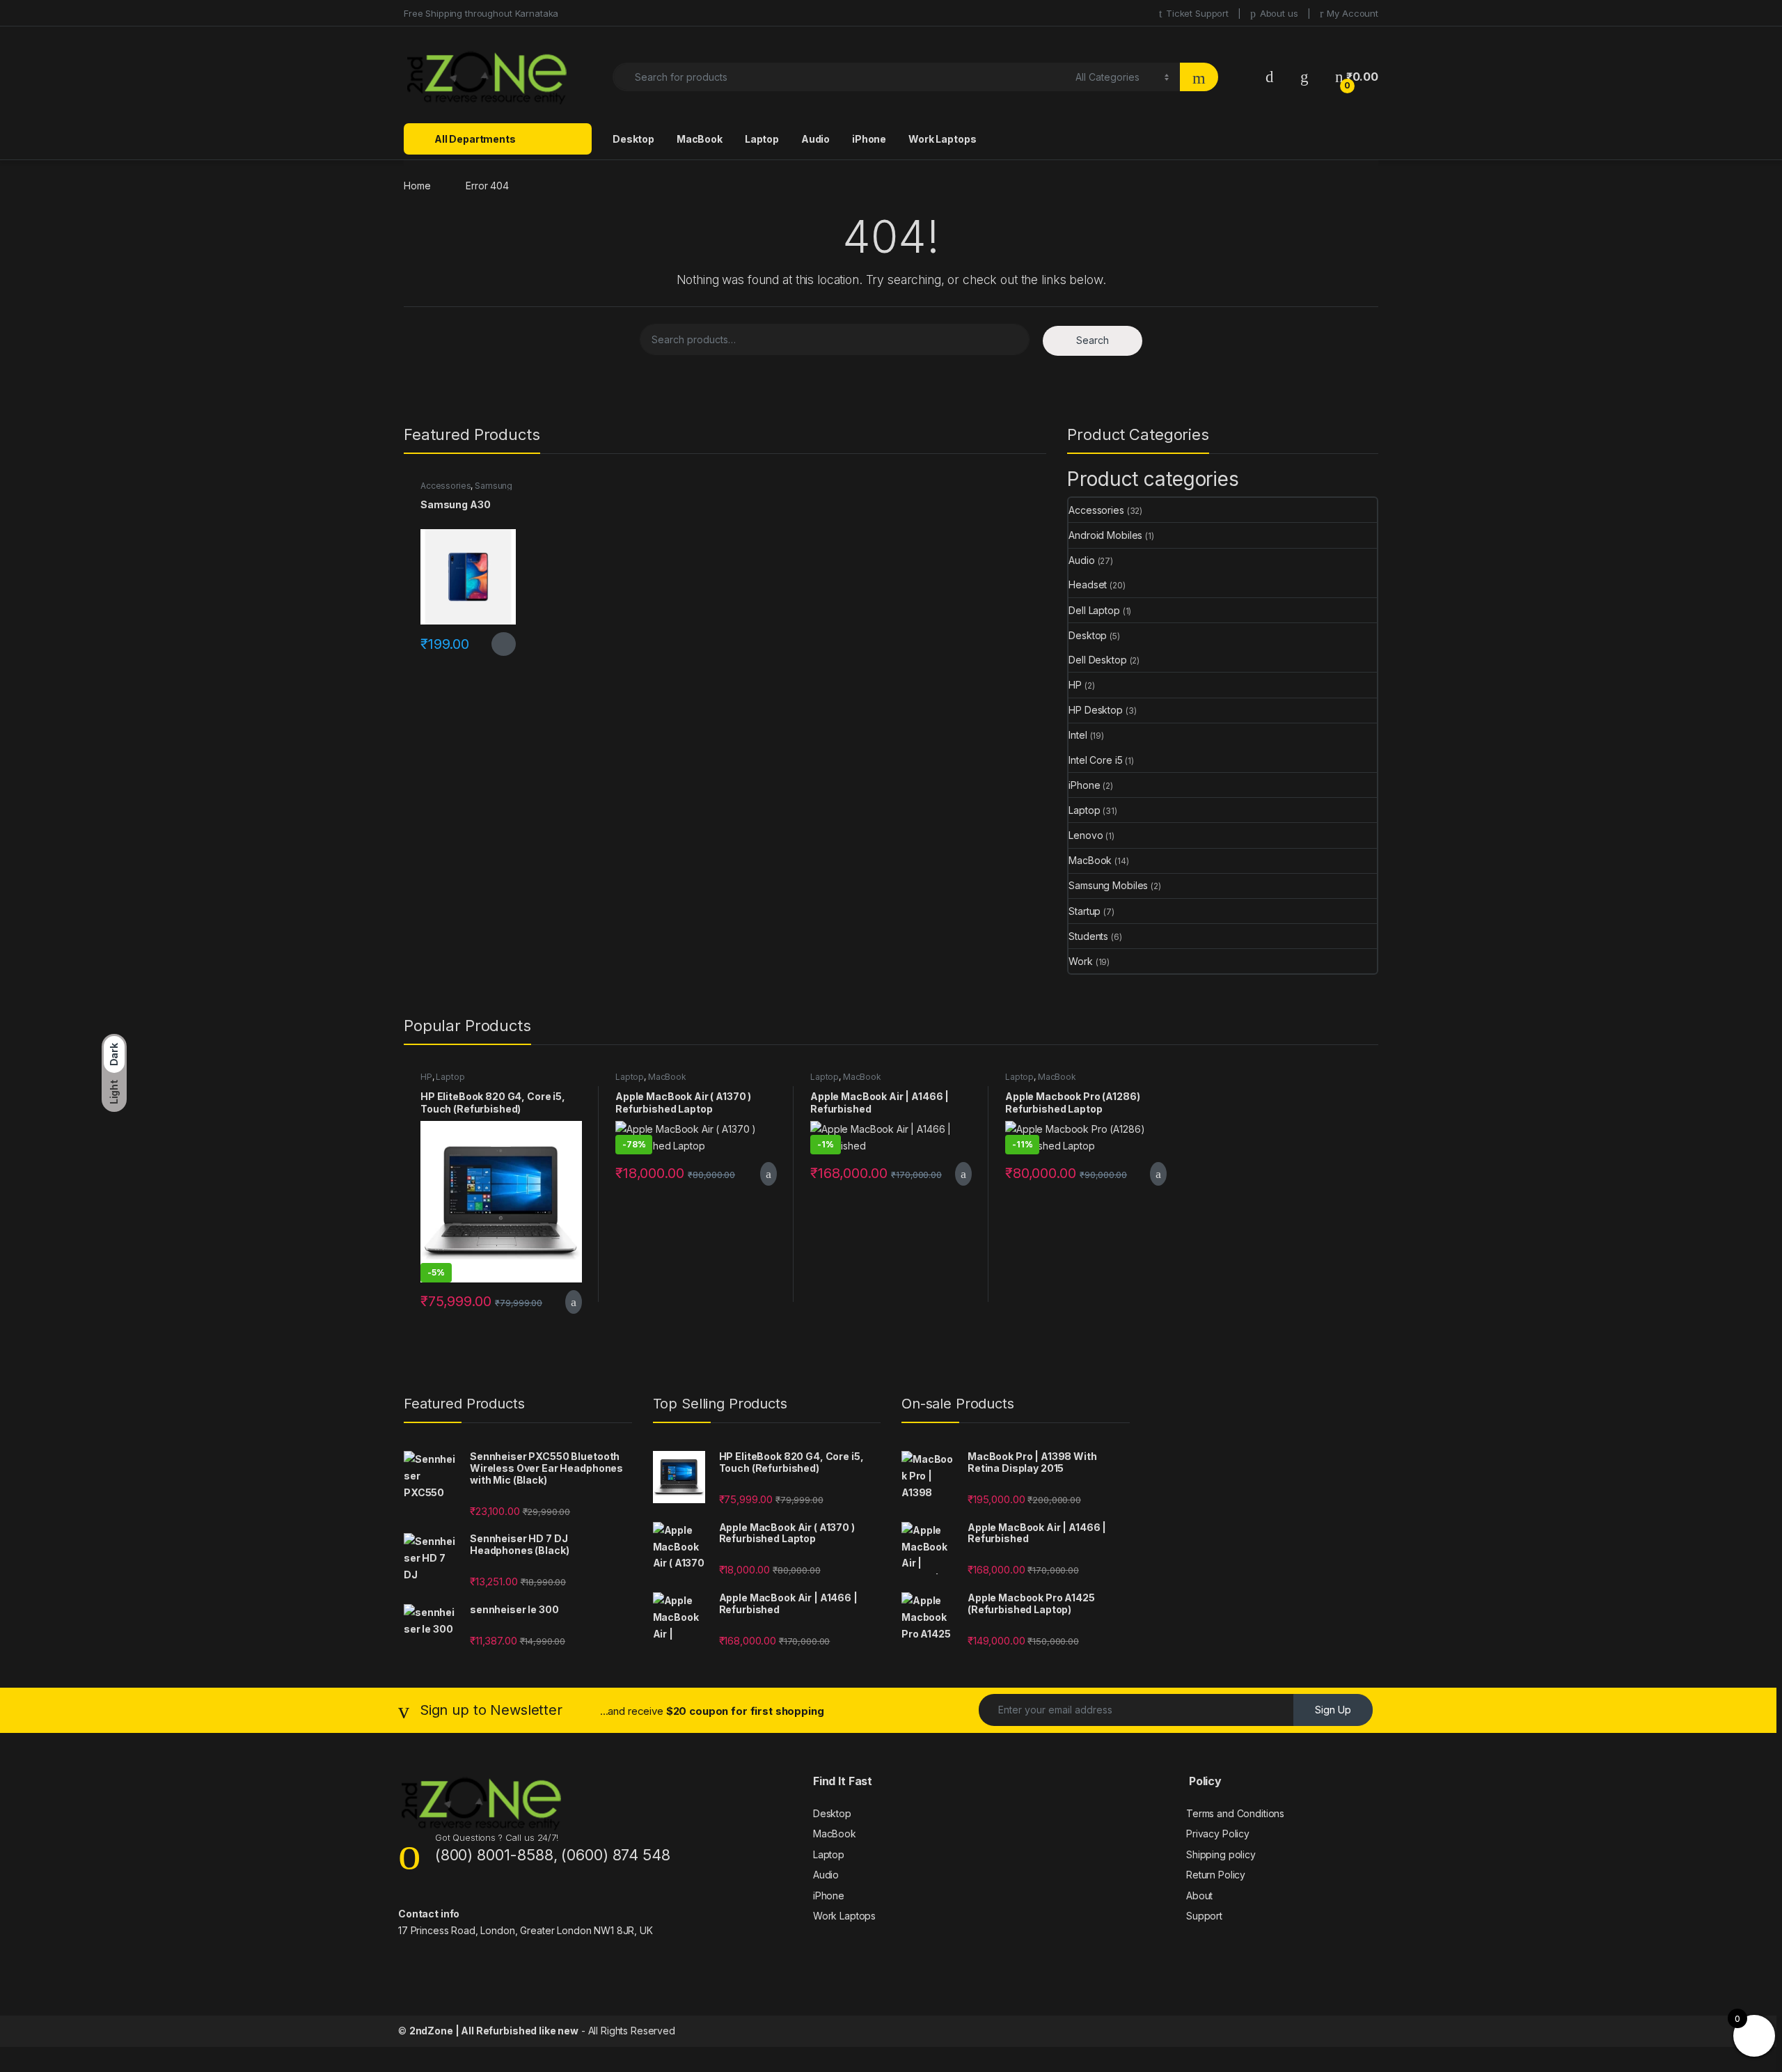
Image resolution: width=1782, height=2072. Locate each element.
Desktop (633, 139)
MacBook (700, 139)
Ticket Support (1197, 13)
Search (1093, 340)
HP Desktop (1096, 710)
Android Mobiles (1105, 535)
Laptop (762, 139)
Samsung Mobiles (1108, 885)
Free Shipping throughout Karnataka (481, 13)
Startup (1085, 911)
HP (1075, 685)
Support (1204, 1916)
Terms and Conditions (1235, 1813)
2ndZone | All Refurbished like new (494, 2031)
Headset (1088, 584)
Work (1080, 961)
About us (1279, 13)
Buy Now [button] (571, 1302)
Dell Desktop (1097, 660)
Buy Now (504, 644)
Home (417, 186)
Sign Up (1333, 1710)
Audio (815, 139)
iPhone (869, 139)
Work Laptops (942, 139)
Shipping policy (1221, 1854)
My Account (1353, 13)
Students (1088, 936)
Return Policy (1216, 1875)
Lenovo (1086, 835)
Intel (1078, 735)
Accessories (445, 486)
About (1199, 1896)
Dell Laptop (1094, 610)
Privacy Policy (1218, 1834)
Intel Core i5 (1095, 760)
